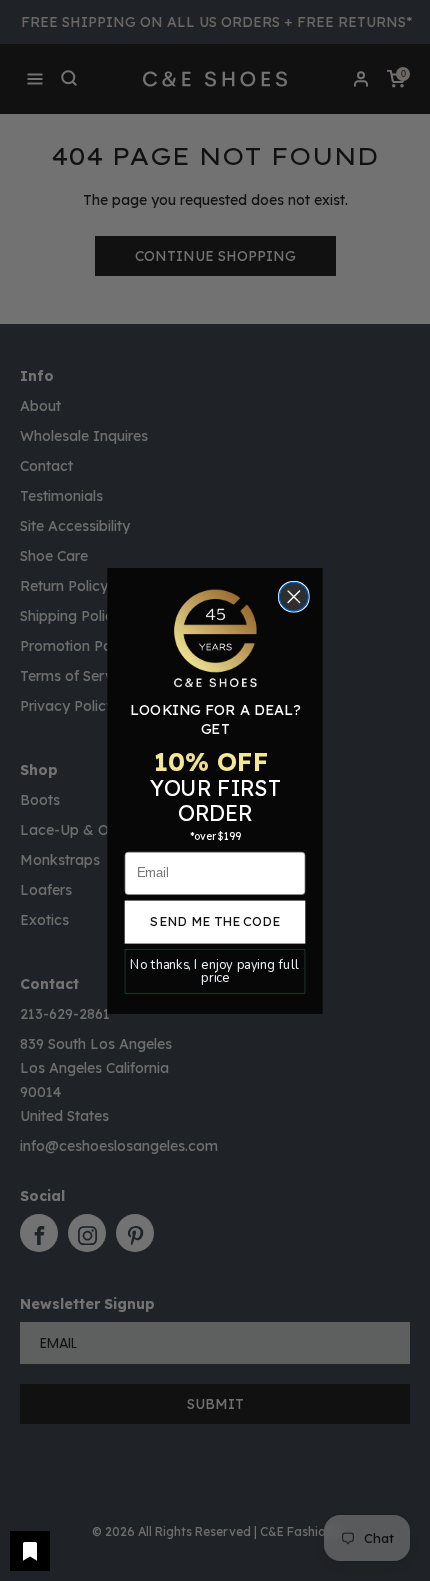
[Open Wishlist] (30, 1551)
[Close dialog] (294, 596)
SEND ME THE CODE (215, 921)
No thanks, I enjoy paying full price (214, 971)
